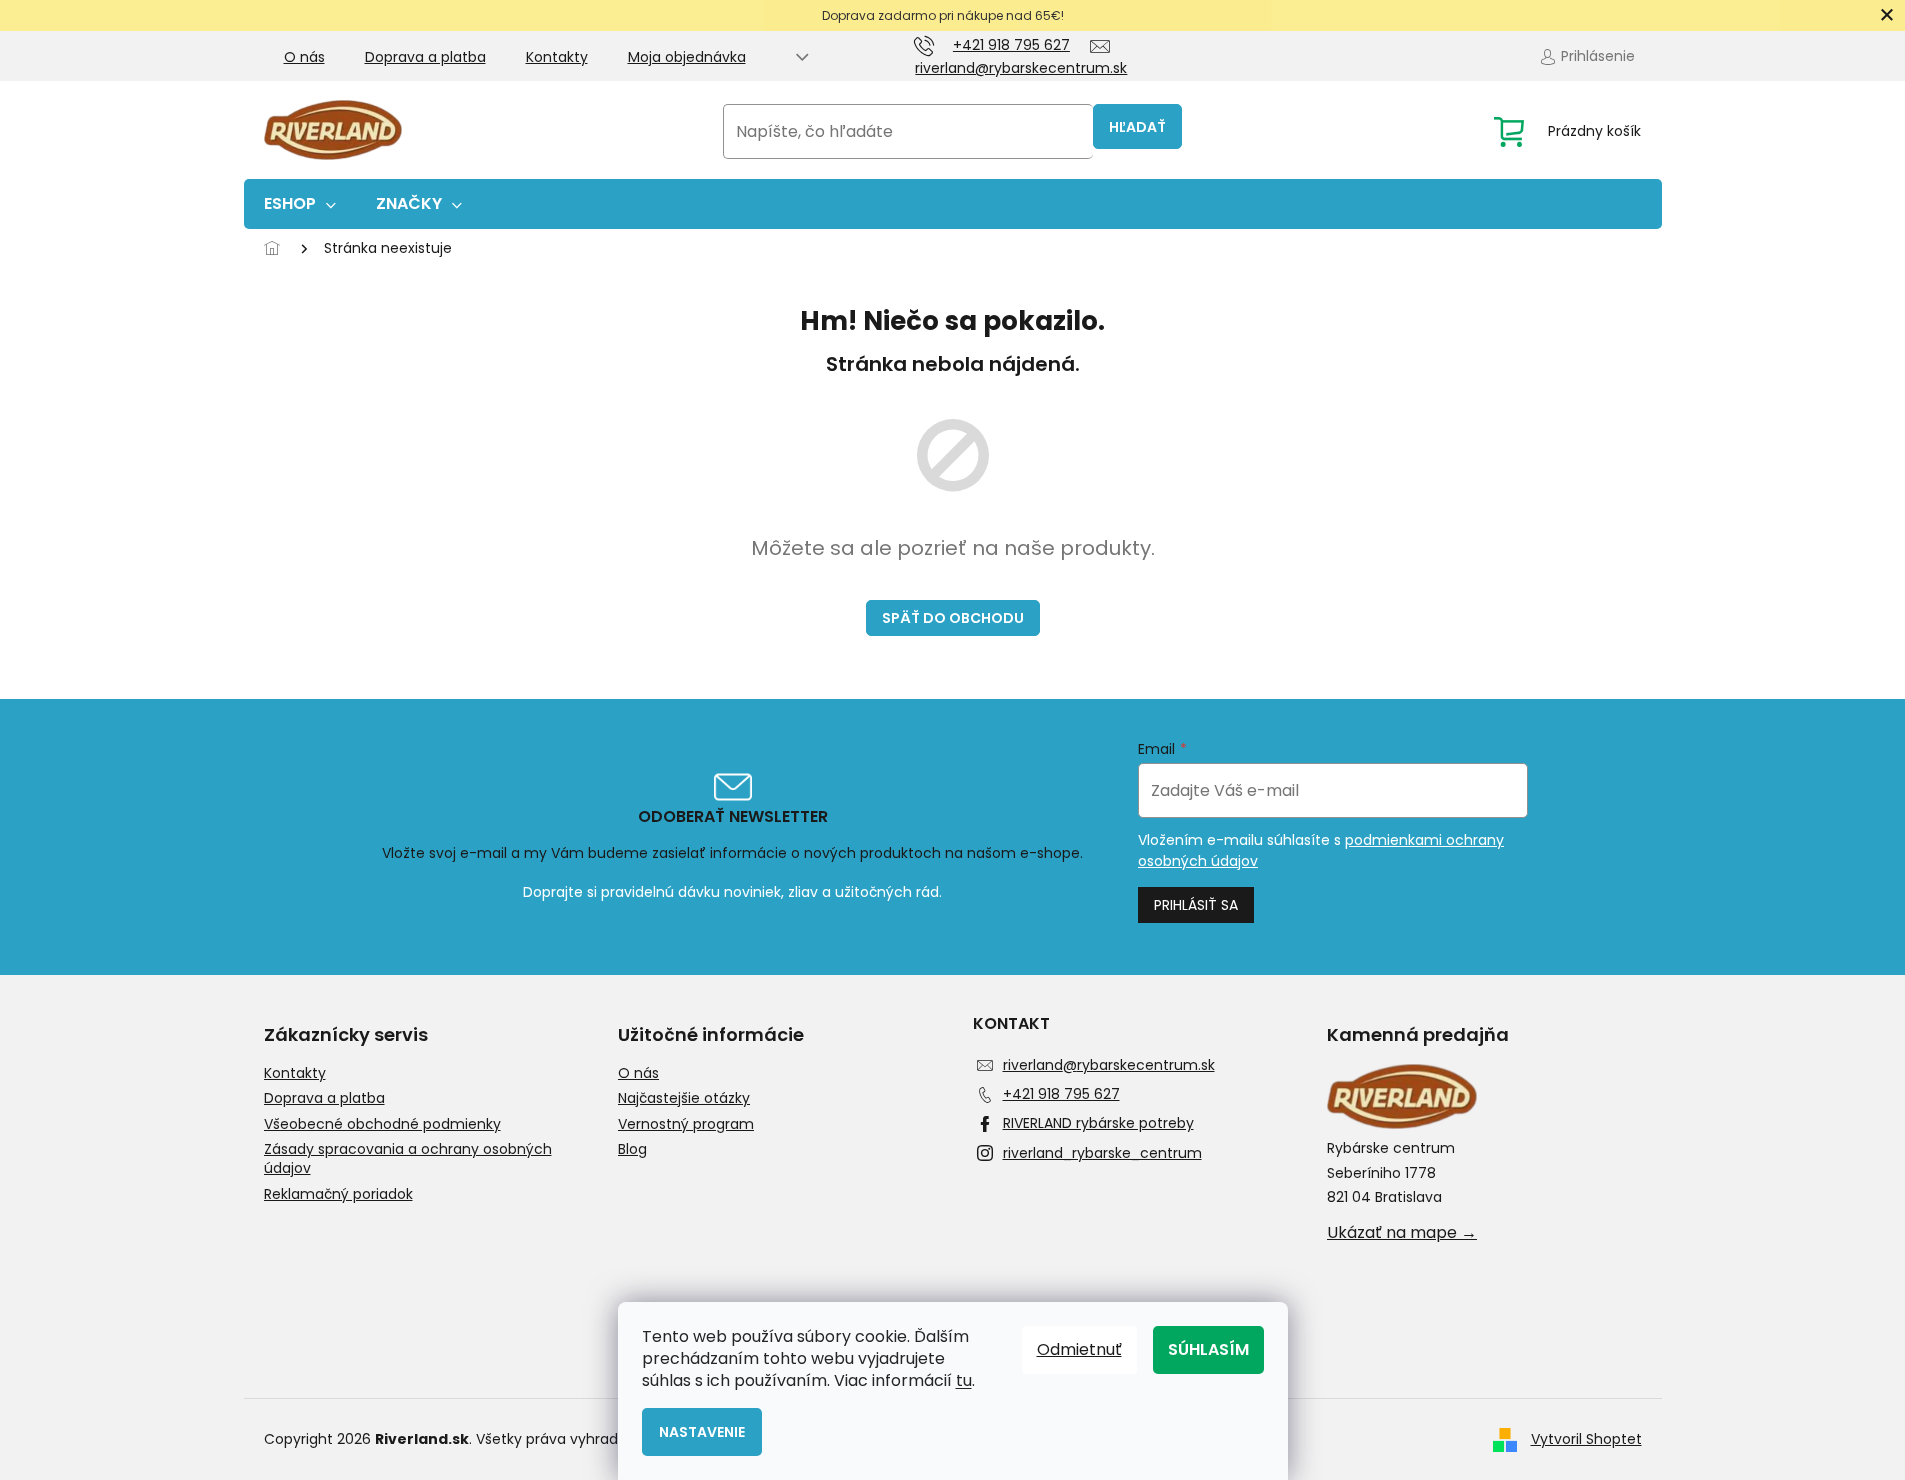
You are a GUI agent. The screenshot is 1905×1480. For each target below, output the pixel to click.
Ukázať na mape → (1402, 1233)
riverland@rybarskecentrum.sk (1109, 1065)
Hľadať (1137, 127)
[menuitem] (300, 204)
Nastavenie (702, 1432)
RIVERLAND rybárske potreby (1098, 1123)
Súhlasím (1208, 1349)
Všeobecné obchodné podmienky (382, 1124)
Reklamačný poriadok (338, 1194)
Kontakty (557, 57)
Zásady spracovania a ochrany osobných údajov (408, 1159)
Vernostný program (686, 1124)
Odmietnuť (1079, 1349)
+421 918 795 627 (1061, 1094)
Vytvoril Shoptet (1586, 1439)
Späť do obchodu (953, 618)
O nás (304, 57)
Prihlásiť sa (1196, 905)
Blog (632, 1149)
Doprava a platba (425, 57)
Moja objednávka (687, 57)
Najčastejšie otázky (684, 1098)
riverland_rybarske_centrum (1102, 1153)
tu (964, 1380)
